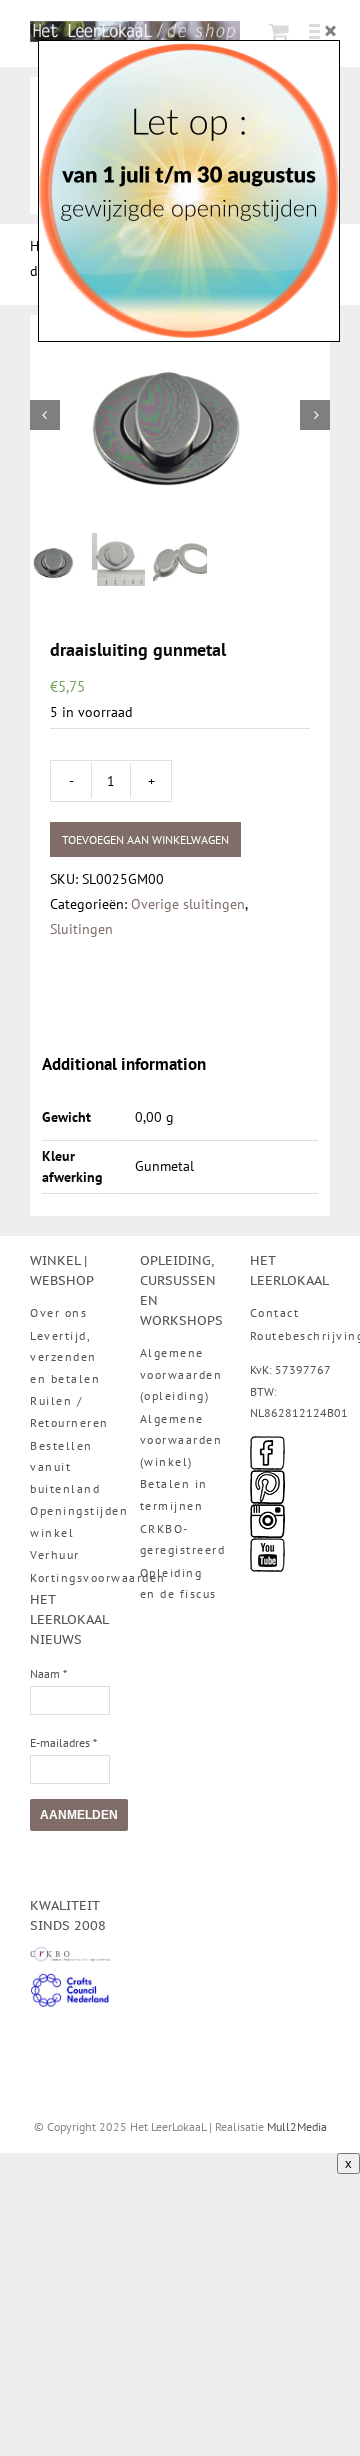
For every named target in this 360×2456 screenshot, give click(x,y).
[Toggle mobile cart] (279, 31)
